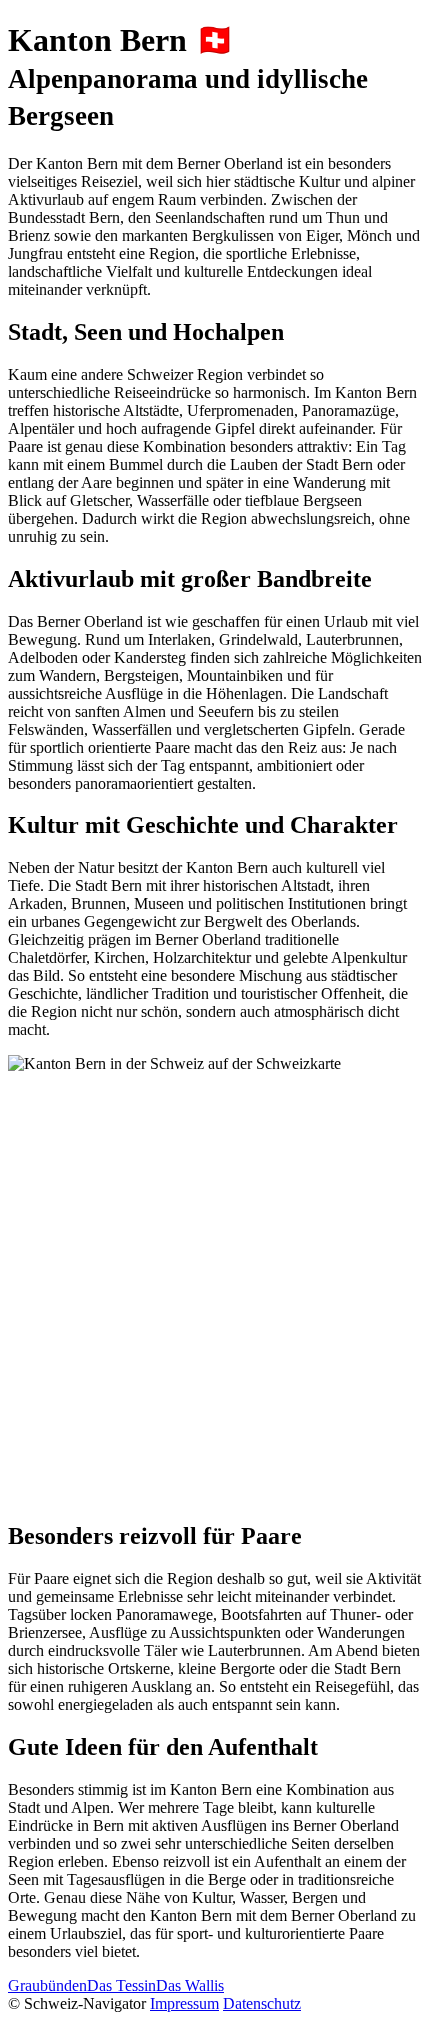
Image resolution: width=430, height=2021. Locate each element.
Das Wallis (190, 1985)
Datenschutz (262, 2003)
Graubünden (47, 1985)
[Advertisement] (215, 1288)
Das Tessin (121, 1985)
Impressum (184, 2003)
